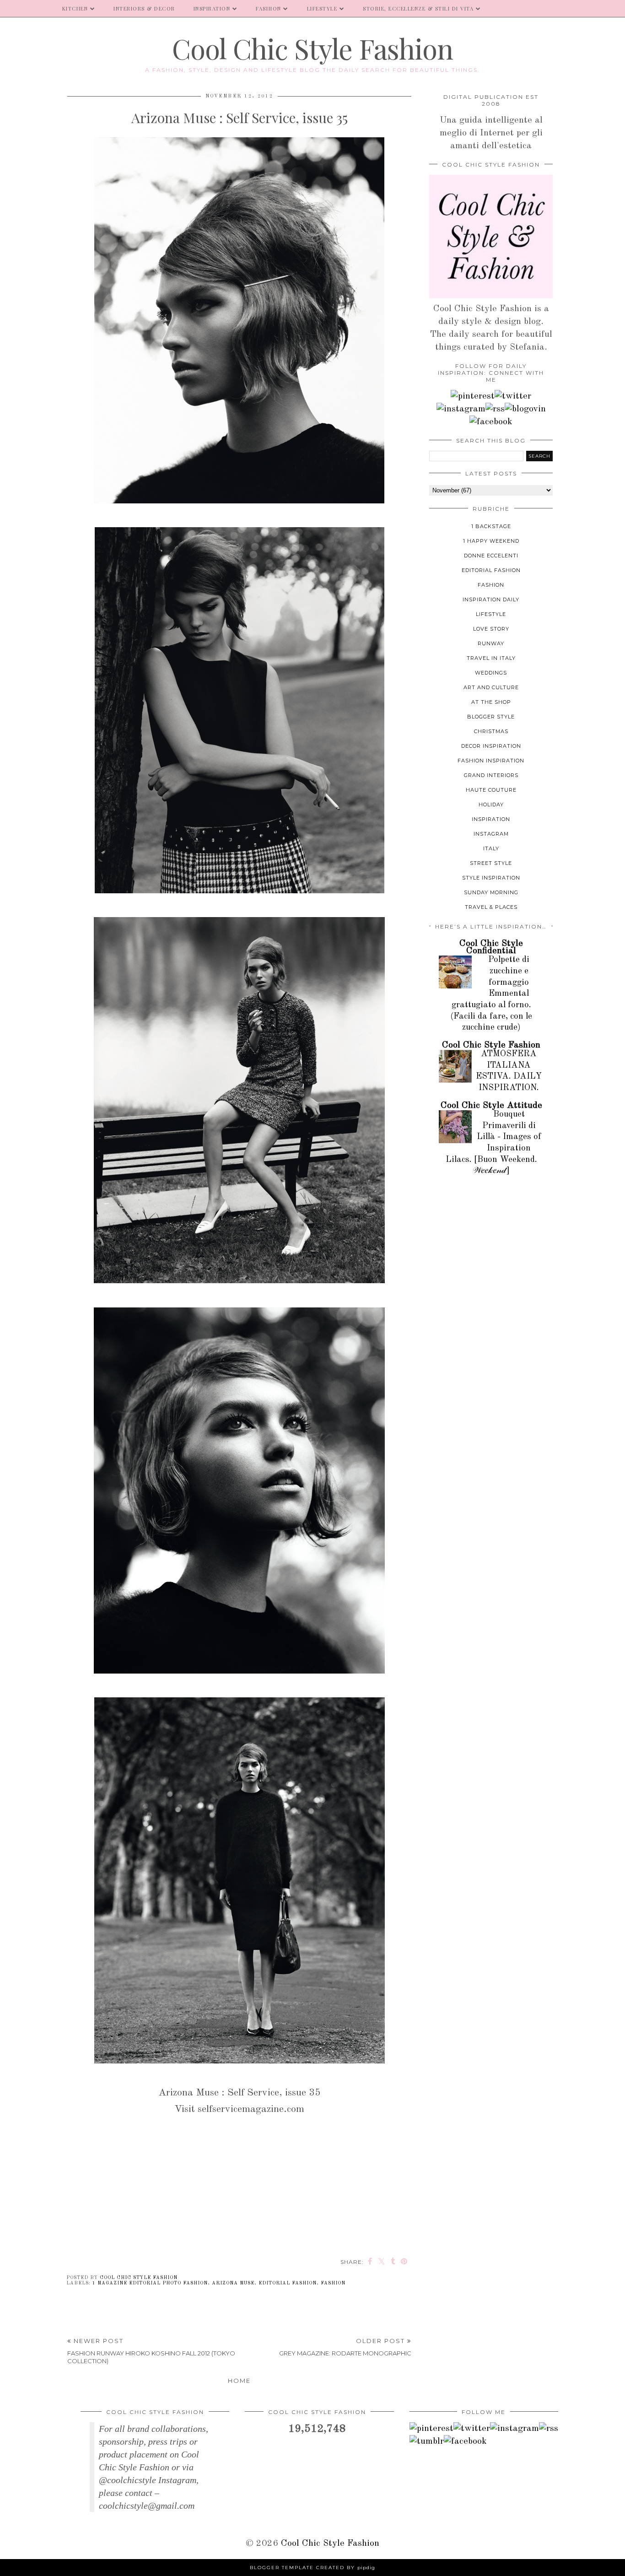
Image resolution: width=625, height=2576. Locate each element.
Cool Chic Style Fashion (312, 48)
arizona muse (233, 2283)
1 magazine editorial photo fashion (150, 2283)
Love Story (491, 629)
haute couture (491, 790)
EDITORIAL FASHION (288, 2283)
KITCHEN (75, 8)
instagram (491, 834)
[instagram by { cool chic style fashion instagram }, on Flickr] (461, 409)
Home (239, 2381)
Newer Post (151, 2351)
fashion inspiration (491, 761)
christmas (491, 731)
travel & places (491, 907)
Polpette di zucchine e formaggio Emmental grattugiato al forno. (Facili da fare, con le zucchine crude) (491, 994)
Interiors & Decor (144, 8)
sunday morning (491, 892)
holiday (491, 805)
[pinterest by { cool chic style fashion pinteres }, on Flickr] (473, 396)
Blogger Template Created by (312, 2568)
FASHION (269, 8)
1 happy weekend (491, 541)
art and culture (491, 687)
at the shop (491, 702)
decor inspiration (491, 746)
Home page (27, 8)
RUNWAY (491, 643)
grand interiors (491, 775)
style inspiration (491, 878)
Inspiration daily (491, 599)
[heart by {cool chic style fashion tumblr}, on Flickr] (525, 409)
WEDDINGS (491, 673)
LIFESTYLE (322, 8)
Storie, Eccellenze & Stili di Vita (418, 8)
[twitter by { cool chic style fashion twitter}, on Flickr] (513, 396)
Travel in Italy (491, 658)
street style (491, 863)
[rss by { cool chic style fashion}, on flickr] (495, 409)
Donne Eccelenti (491, 556)
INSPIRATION (212, 8)
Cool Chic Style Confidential (491, 947)
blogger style (491, 717)
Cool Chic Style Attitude (491, 1106)
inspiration (491, 819)
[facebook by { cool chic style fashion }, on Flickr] (491, 422)
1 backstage (491, 526)
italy (491, 848)
